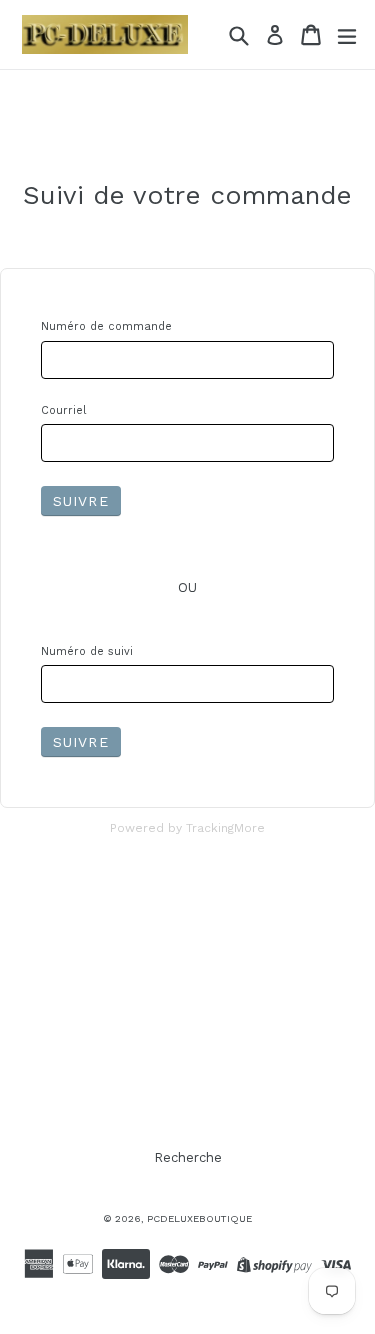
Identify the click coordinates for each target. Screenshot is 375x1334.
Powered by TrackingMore (187, 828)
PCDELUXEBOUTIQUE (199, 1218)
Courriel (63, 410)
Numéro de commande (106, 326)
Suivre (81, 501)
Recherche (188, 1157)
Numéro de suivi (87, 651)
